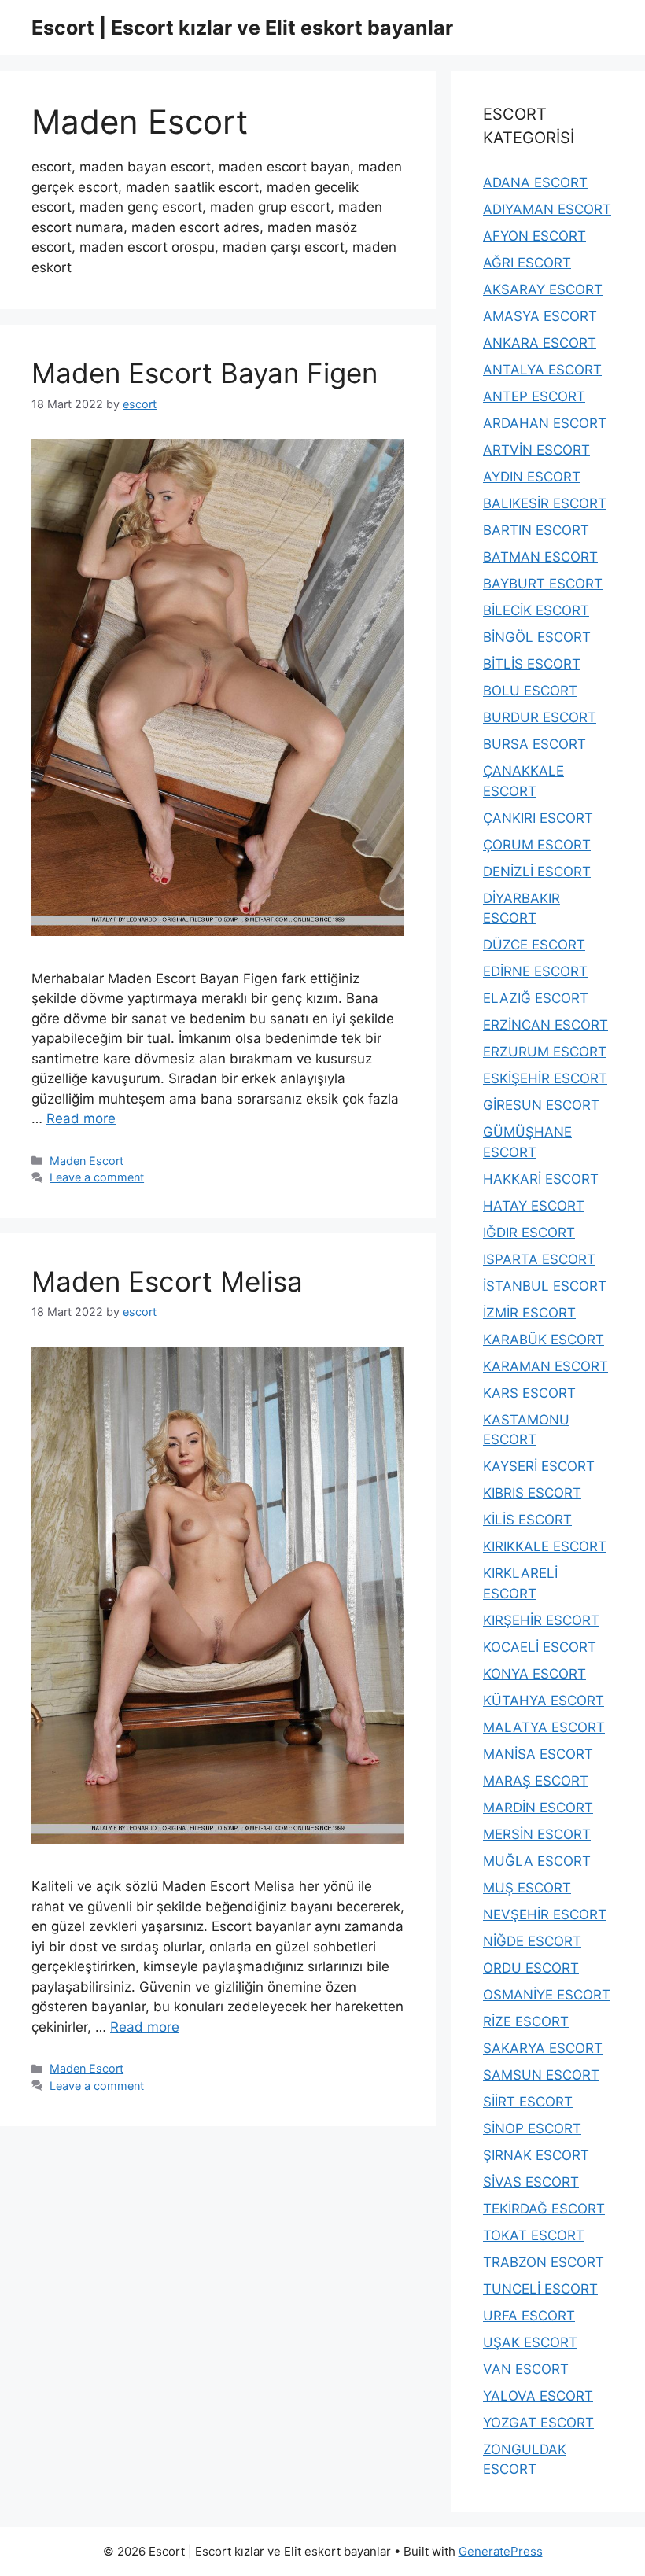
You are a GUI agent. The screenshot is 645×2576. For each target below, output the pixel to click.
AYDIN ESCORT (532, 477)
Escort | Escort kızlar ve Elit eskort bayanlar (242, 28)
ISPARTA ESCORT (539, 1259)
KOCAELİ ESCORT (540, 1647)
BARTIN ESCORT (536, 530)
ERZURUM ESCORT (545, 1052)
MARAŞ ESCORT (536, 1781)
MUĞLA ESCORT (537, 1861)
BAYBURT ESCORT (543, 584)
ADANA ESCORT (535, 182)
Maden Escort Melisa (167, 1281)
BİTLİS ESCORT (532, 664)
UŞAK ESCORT (530, 2342)
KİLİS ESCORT (527, 1520)
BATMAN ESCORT (540, 557)
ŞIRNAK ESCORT (536, 2155)
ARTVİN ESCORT (536, 450)
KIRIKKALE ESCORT (545, 1546)
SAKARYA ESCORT (543, 2048)
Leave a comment (97, 1177)
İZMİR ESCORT (529, 1313)
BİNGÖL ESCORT (537, 637)
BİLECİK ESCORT (536, 610)
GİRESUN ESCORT (541, 1105)
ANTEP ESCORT (534, 396)
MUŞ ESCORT (527, 1888)
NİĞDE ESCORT (532, 1941)
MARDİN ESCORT (538, 1808)
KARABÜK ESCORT (544, 1340)
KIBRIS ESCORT (532, 1493)
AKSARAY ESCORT (543, 289)
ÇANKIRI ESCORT (538, 818)
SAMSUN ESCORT (541, 2075)
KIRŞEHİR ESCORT (541, 1620)
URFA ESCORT (529, 2316)
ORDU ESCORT (531, 1968)
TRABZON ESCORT (544, 2262)
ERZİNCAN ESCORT (545, 1025)
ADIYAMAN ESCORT (547, 209)
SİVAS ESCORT (531, 2182)
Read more (81, 1118)
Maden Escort (87, 1161)
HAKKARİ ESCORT (541, 1179)
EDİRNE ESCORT (535, 971)
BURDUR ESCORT (540, 717)
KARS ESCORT (529, 1393)
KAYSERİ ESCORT (539, 1466)
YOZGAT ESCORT (538, 2423)
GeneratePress (501, 2551)
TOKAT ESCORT (534, 2235)
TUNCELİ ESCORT (540, 2289)
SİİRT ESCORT (528, 2102)
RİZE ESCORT (526, 2021)
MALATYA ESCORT (544, 1727)
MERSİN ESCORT (537, 1834)
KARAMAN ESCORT (545, 1366)
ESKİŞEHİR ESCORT (545, 1078)
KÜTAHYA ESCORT (544, 1701)
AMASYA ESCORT (540, 316)
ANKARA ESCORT (540, 343)
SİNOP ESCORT (532, 2128)
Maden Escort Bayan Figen (205, 373)
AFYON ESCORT (534, 236)
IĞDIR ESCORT (529, 1233)
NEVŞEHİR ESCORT (545, 1914)
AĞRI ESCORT (527, 263)
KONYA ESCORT (534, 1674)
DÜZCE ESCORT (534, 945)
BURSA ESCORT (534, 744)
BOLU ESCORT (530, 691)
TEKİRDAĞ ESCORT (544, 2209)
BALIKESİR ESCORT (545, 503)
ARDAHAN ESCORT (545, 423)
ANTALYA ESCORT (542, 370)
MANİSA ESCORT (538, 1754)
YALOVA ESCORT (538, 2396)
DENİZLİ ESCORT (537, 872)
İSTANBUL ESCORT (545, 1286)
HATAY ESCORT (534, 1206)
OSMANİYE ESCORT (547, 1995)
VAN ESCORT (526, 2369)
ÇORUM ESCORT (537, 845)
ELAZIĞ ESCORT (536, 998)
